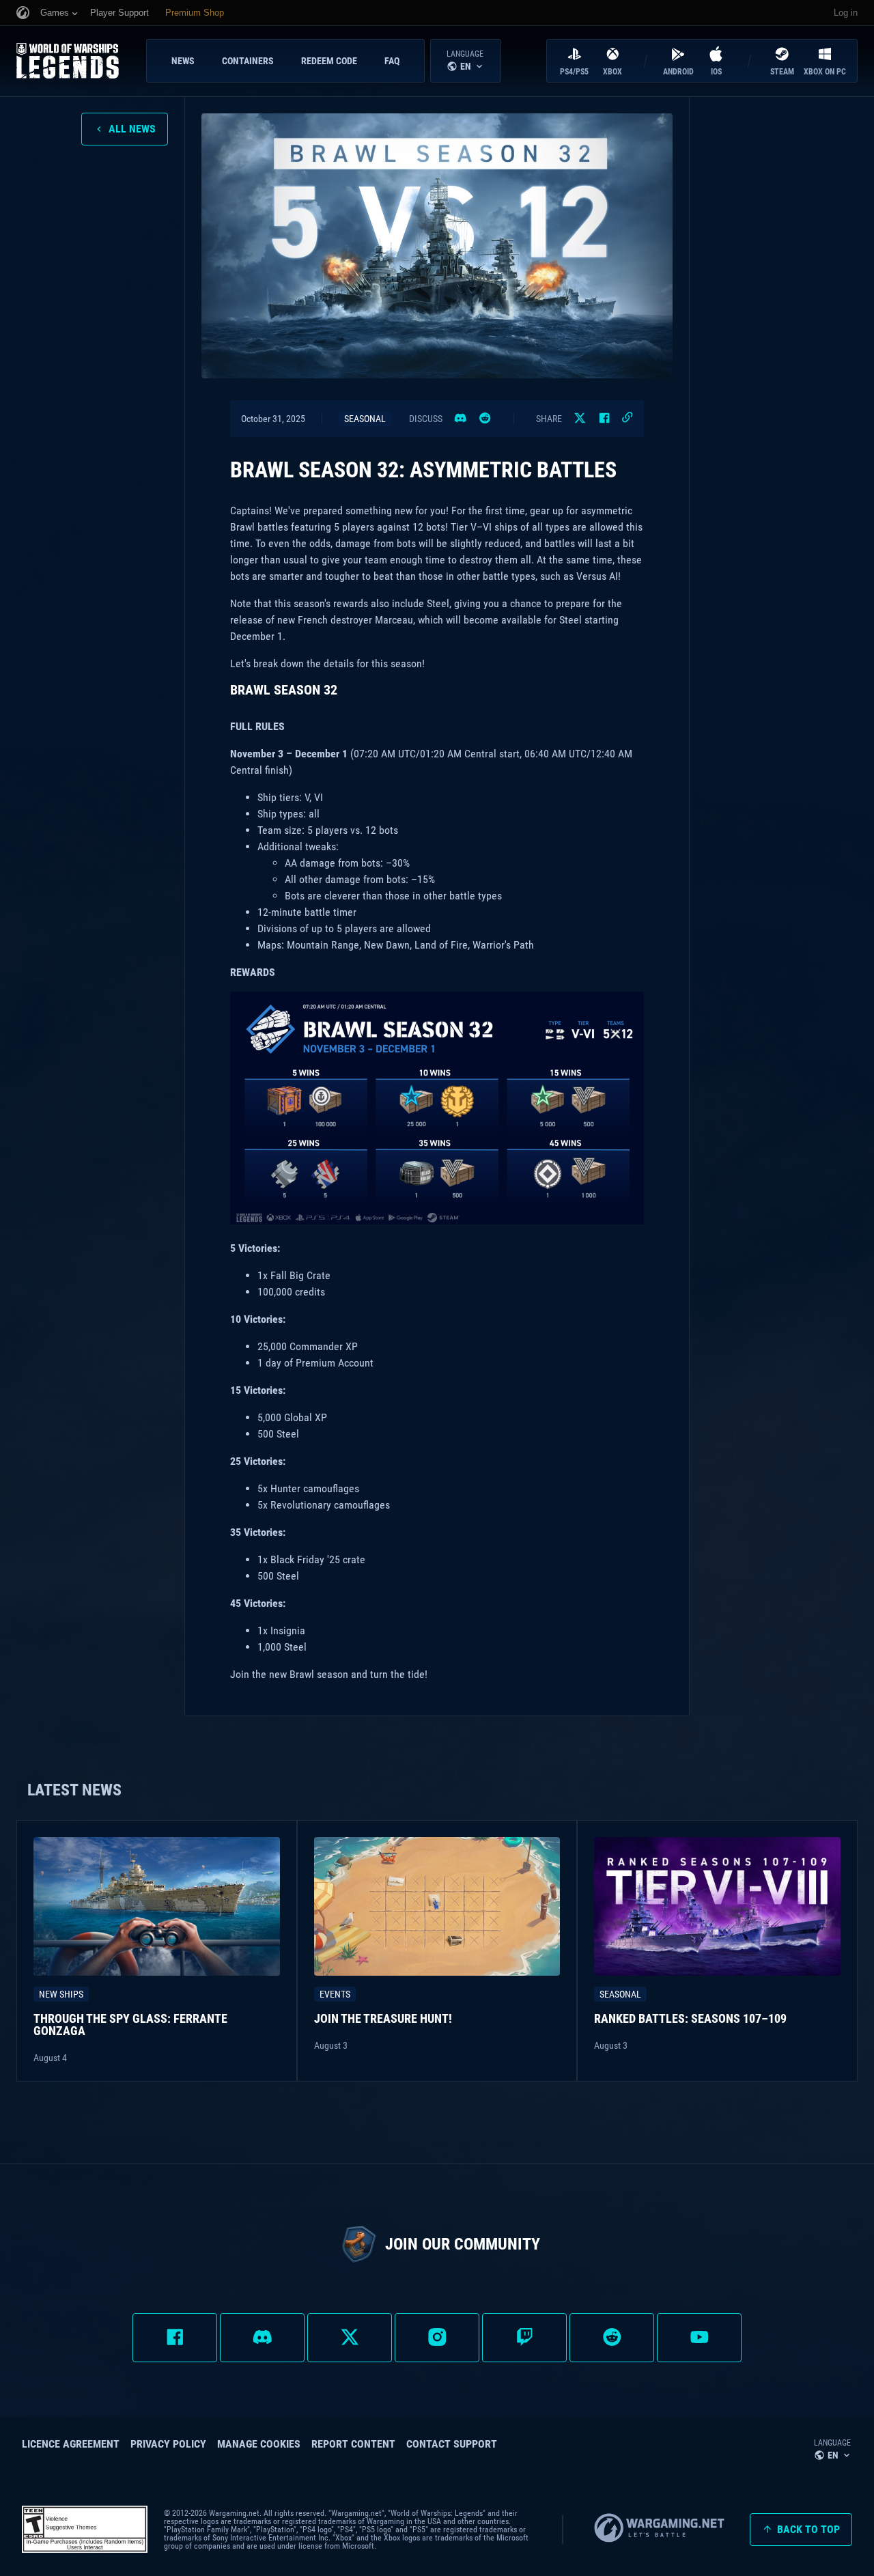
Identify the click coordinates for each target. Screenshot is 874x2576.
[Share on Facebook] (604, 419)
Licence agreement (71, 2444)
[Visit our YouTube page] (699, 2338)
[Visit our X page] (350, 2338)
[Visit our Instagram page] (437, 2338)
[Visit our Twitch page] (524, 2338)
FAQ (392, 61)
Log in (846, 13)
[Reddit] (485, 419)
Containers (248, 61)
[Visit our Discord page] (262, 2338)
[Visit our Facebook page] (175, 2338)
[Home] (79, 61)
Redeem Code (329, 61)
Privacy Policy (168, 2444)
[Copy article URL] (628, 418)
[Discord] (460, 419)
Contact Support (452, 2444)
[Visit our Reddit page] (612, 2338)
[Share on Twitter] (580, 419)
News (183, 61)
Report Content (353, 2444)
